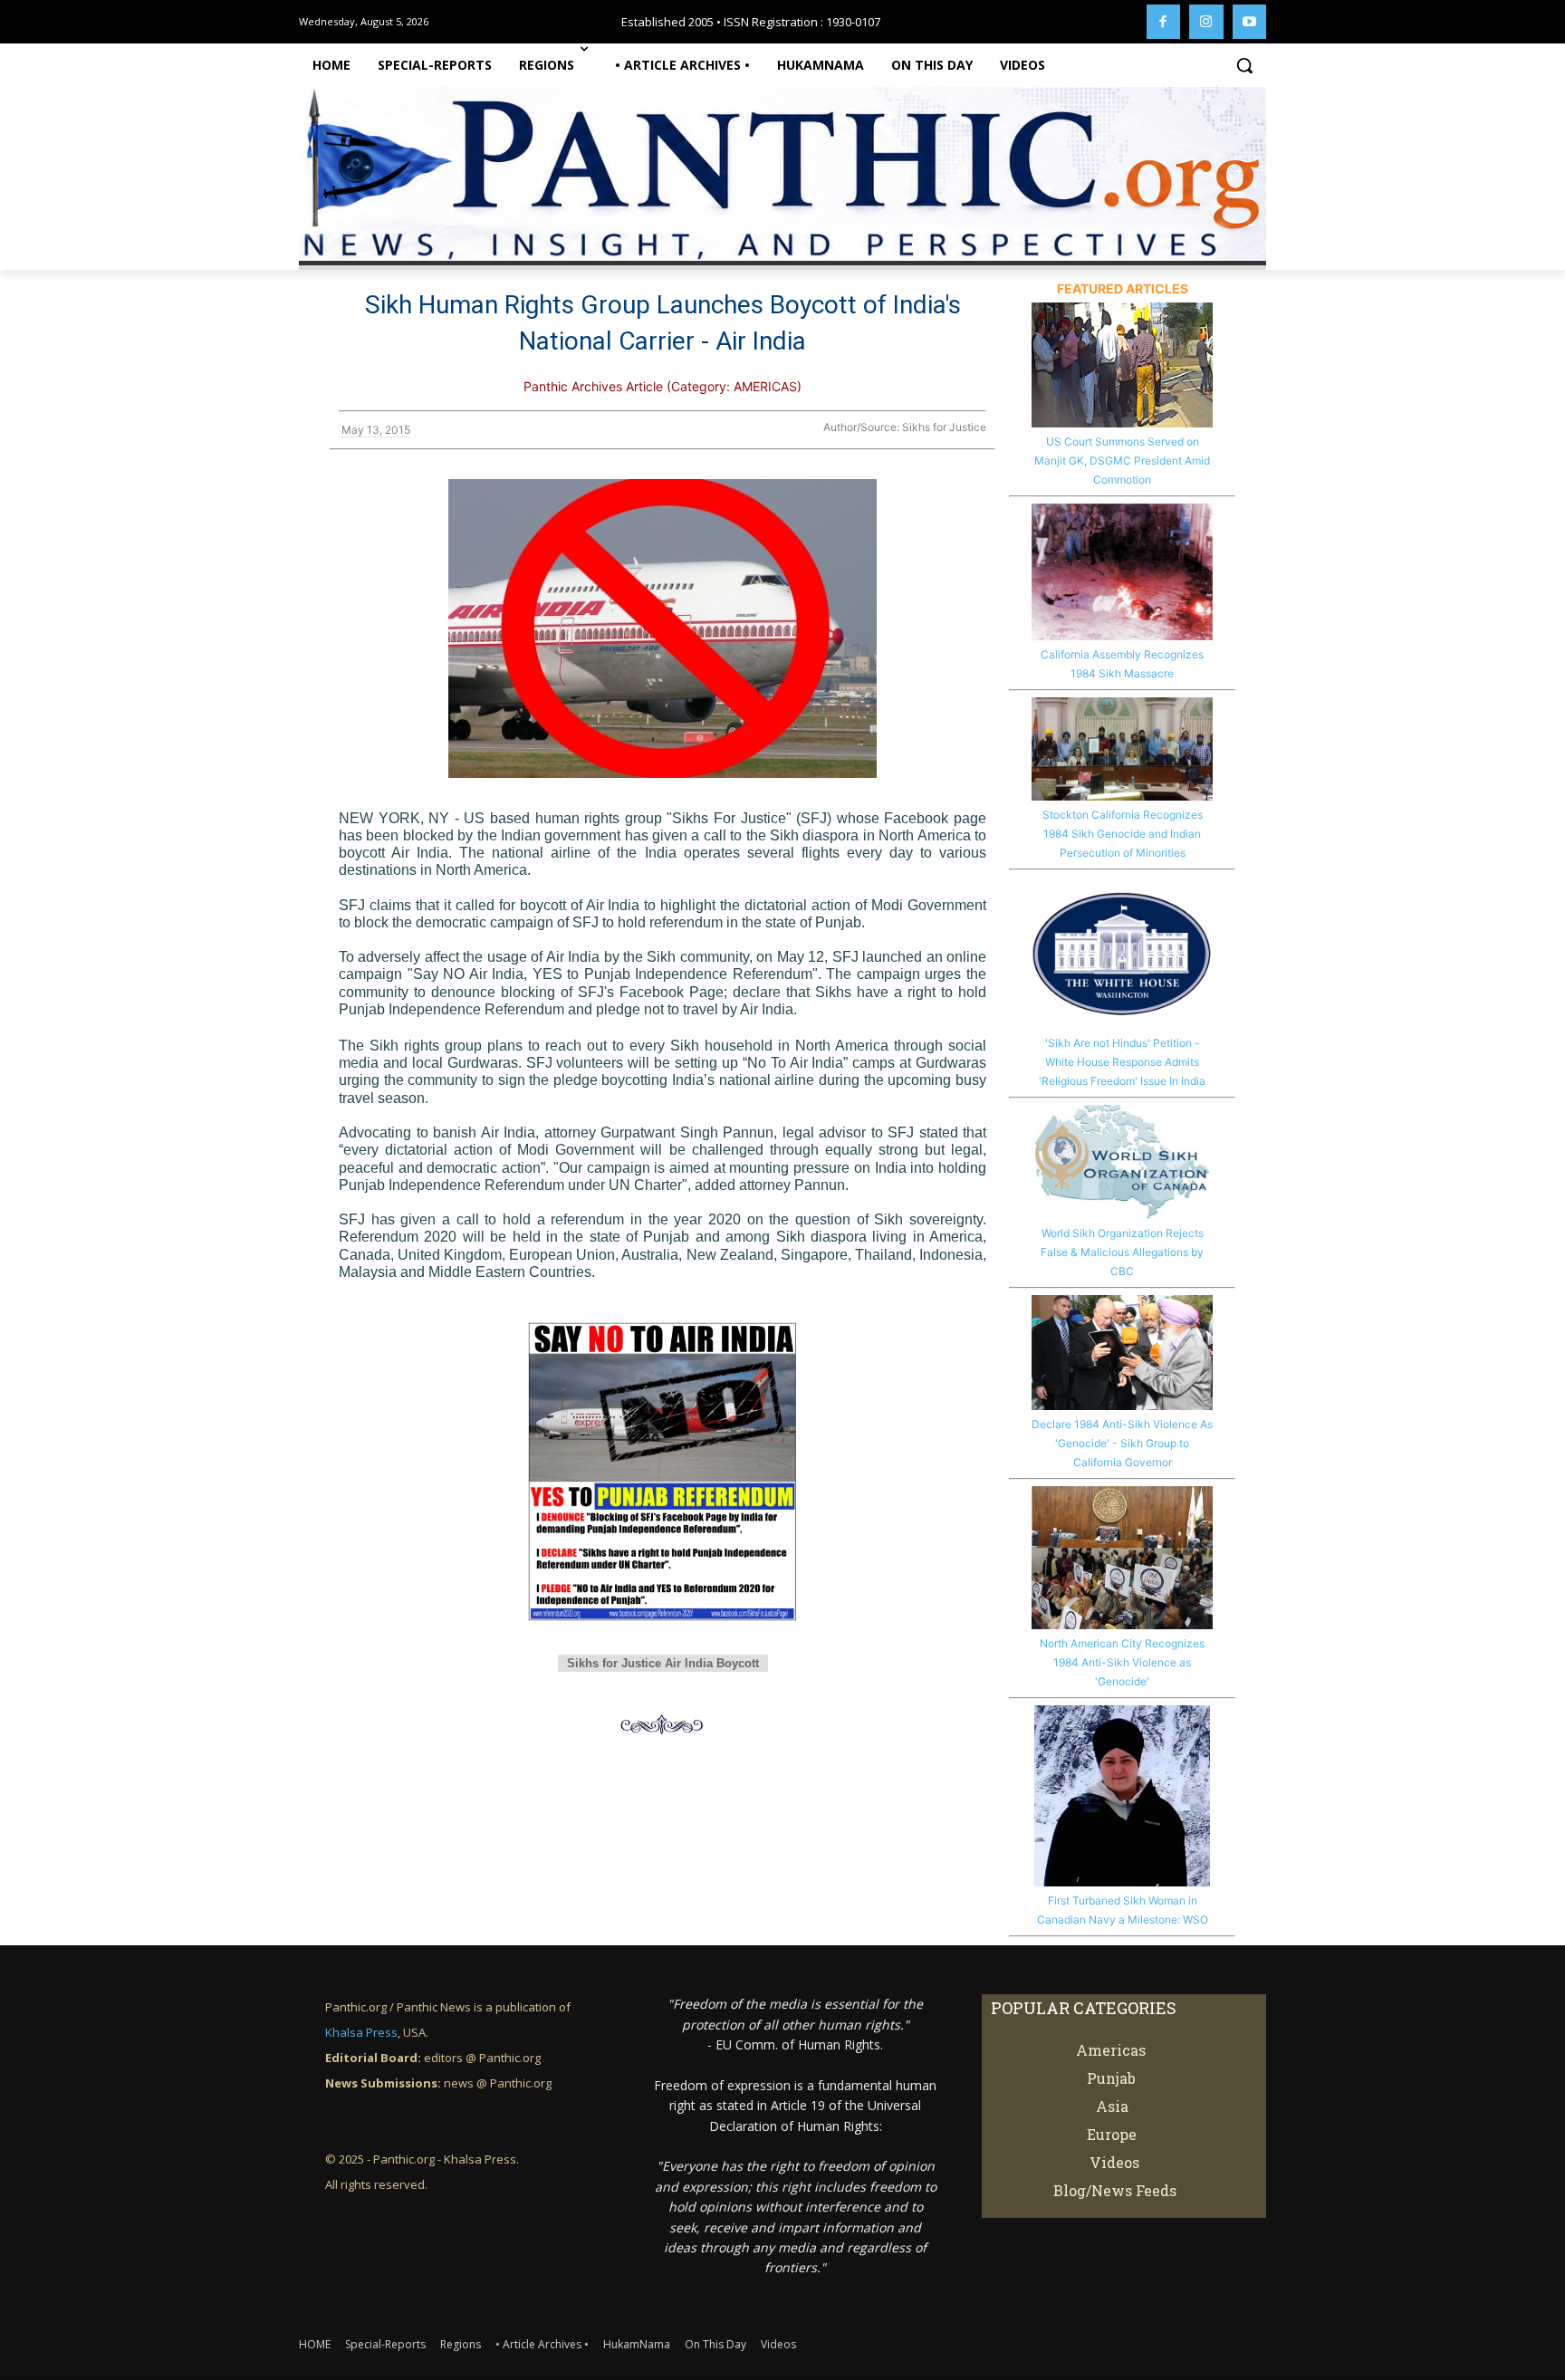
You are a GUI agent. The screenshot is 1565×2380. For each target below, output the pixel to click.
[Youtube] (1250, 22)
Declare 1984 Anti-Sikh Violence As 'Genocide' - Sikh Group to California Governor (1122, 1443)
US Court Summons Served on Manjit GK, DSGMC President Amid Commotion (1122, 461)
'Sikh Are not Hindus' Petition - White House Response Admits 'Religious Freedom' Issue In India (1122, 1062)
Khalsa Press (361, 2032)
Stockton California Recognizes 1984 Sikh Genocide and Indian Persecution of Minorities (1123, 834)
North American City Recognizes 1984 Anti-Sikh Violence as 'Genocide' (1122, 1662)
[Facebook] (1164, 22)
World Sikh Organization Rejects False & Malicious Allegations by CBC (1122, 1252)
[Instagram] (1206, 22)
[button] (1244, 65)
